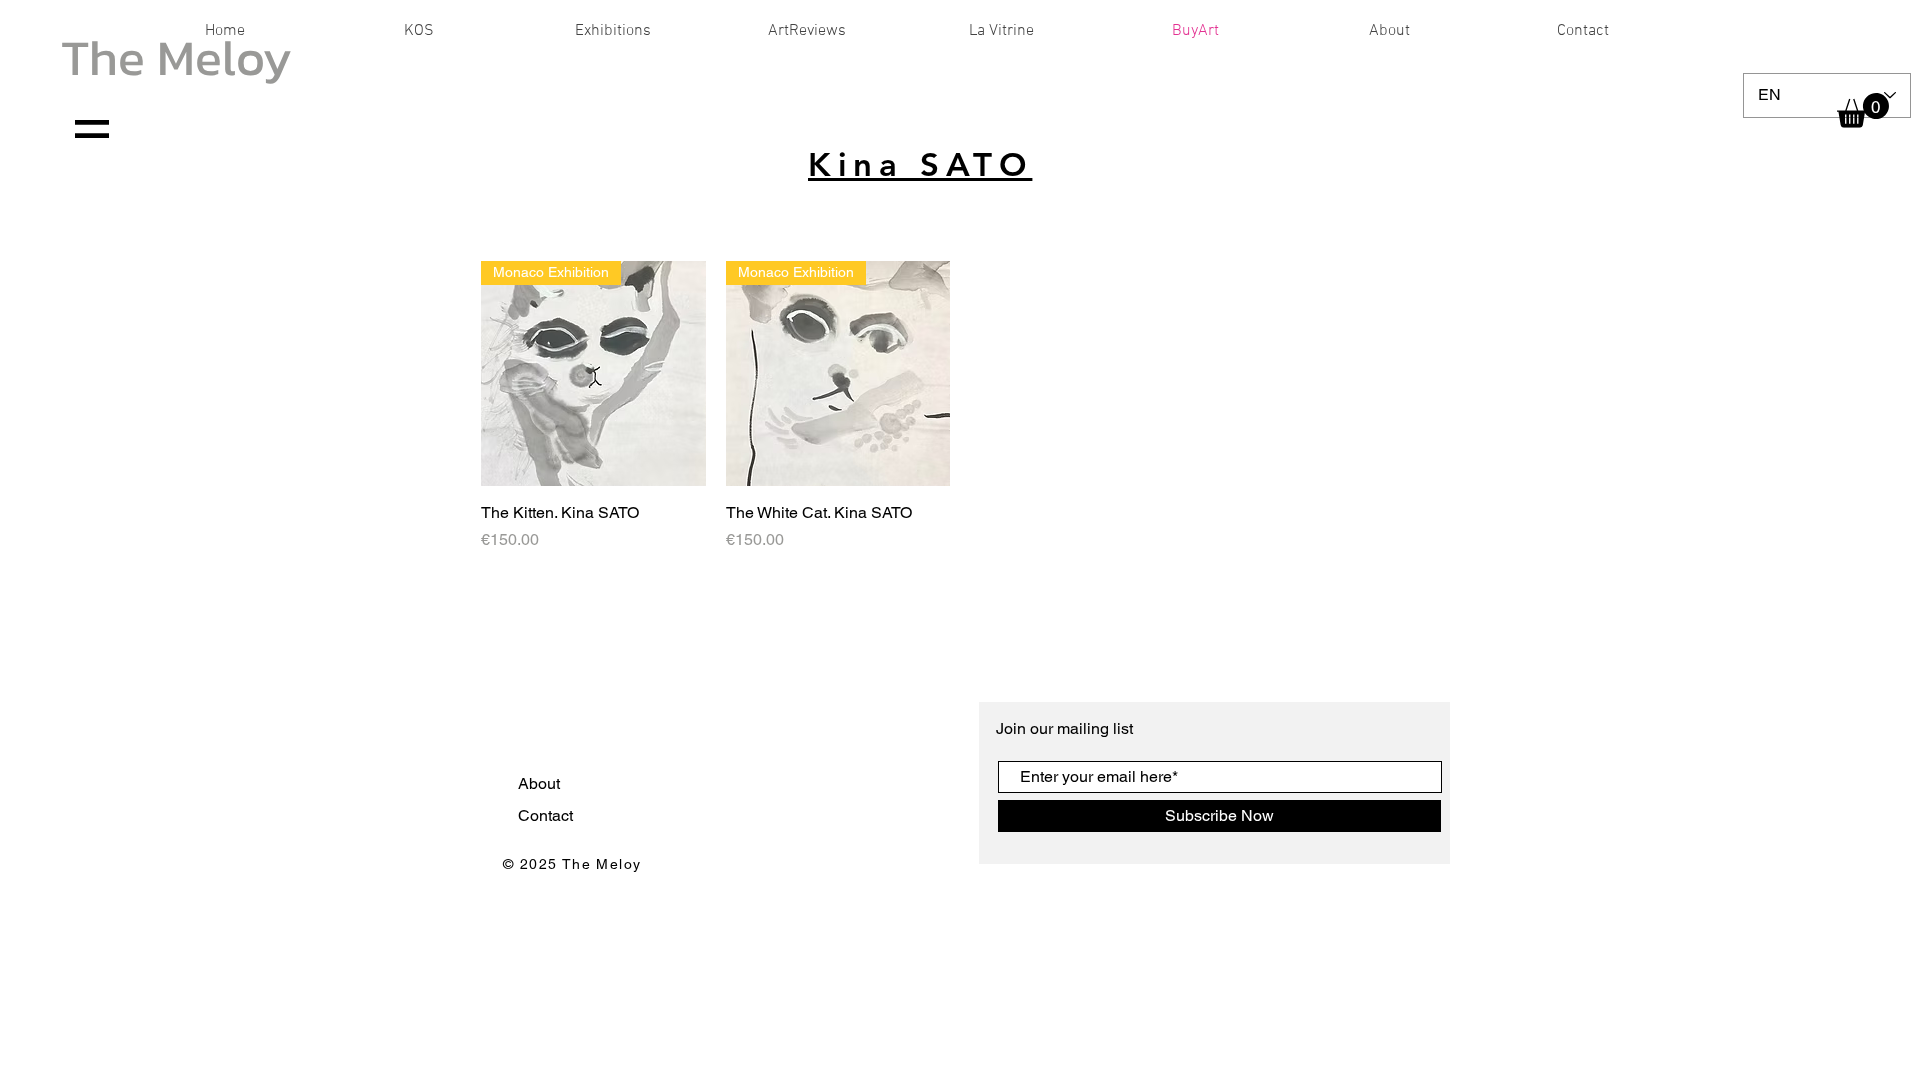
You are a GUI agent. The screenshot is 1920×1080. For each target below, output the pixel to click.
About (541, 783)
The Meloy (176, 57)
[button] (1863, 110)
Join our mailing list (1066, 728)
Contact (547, 815)
